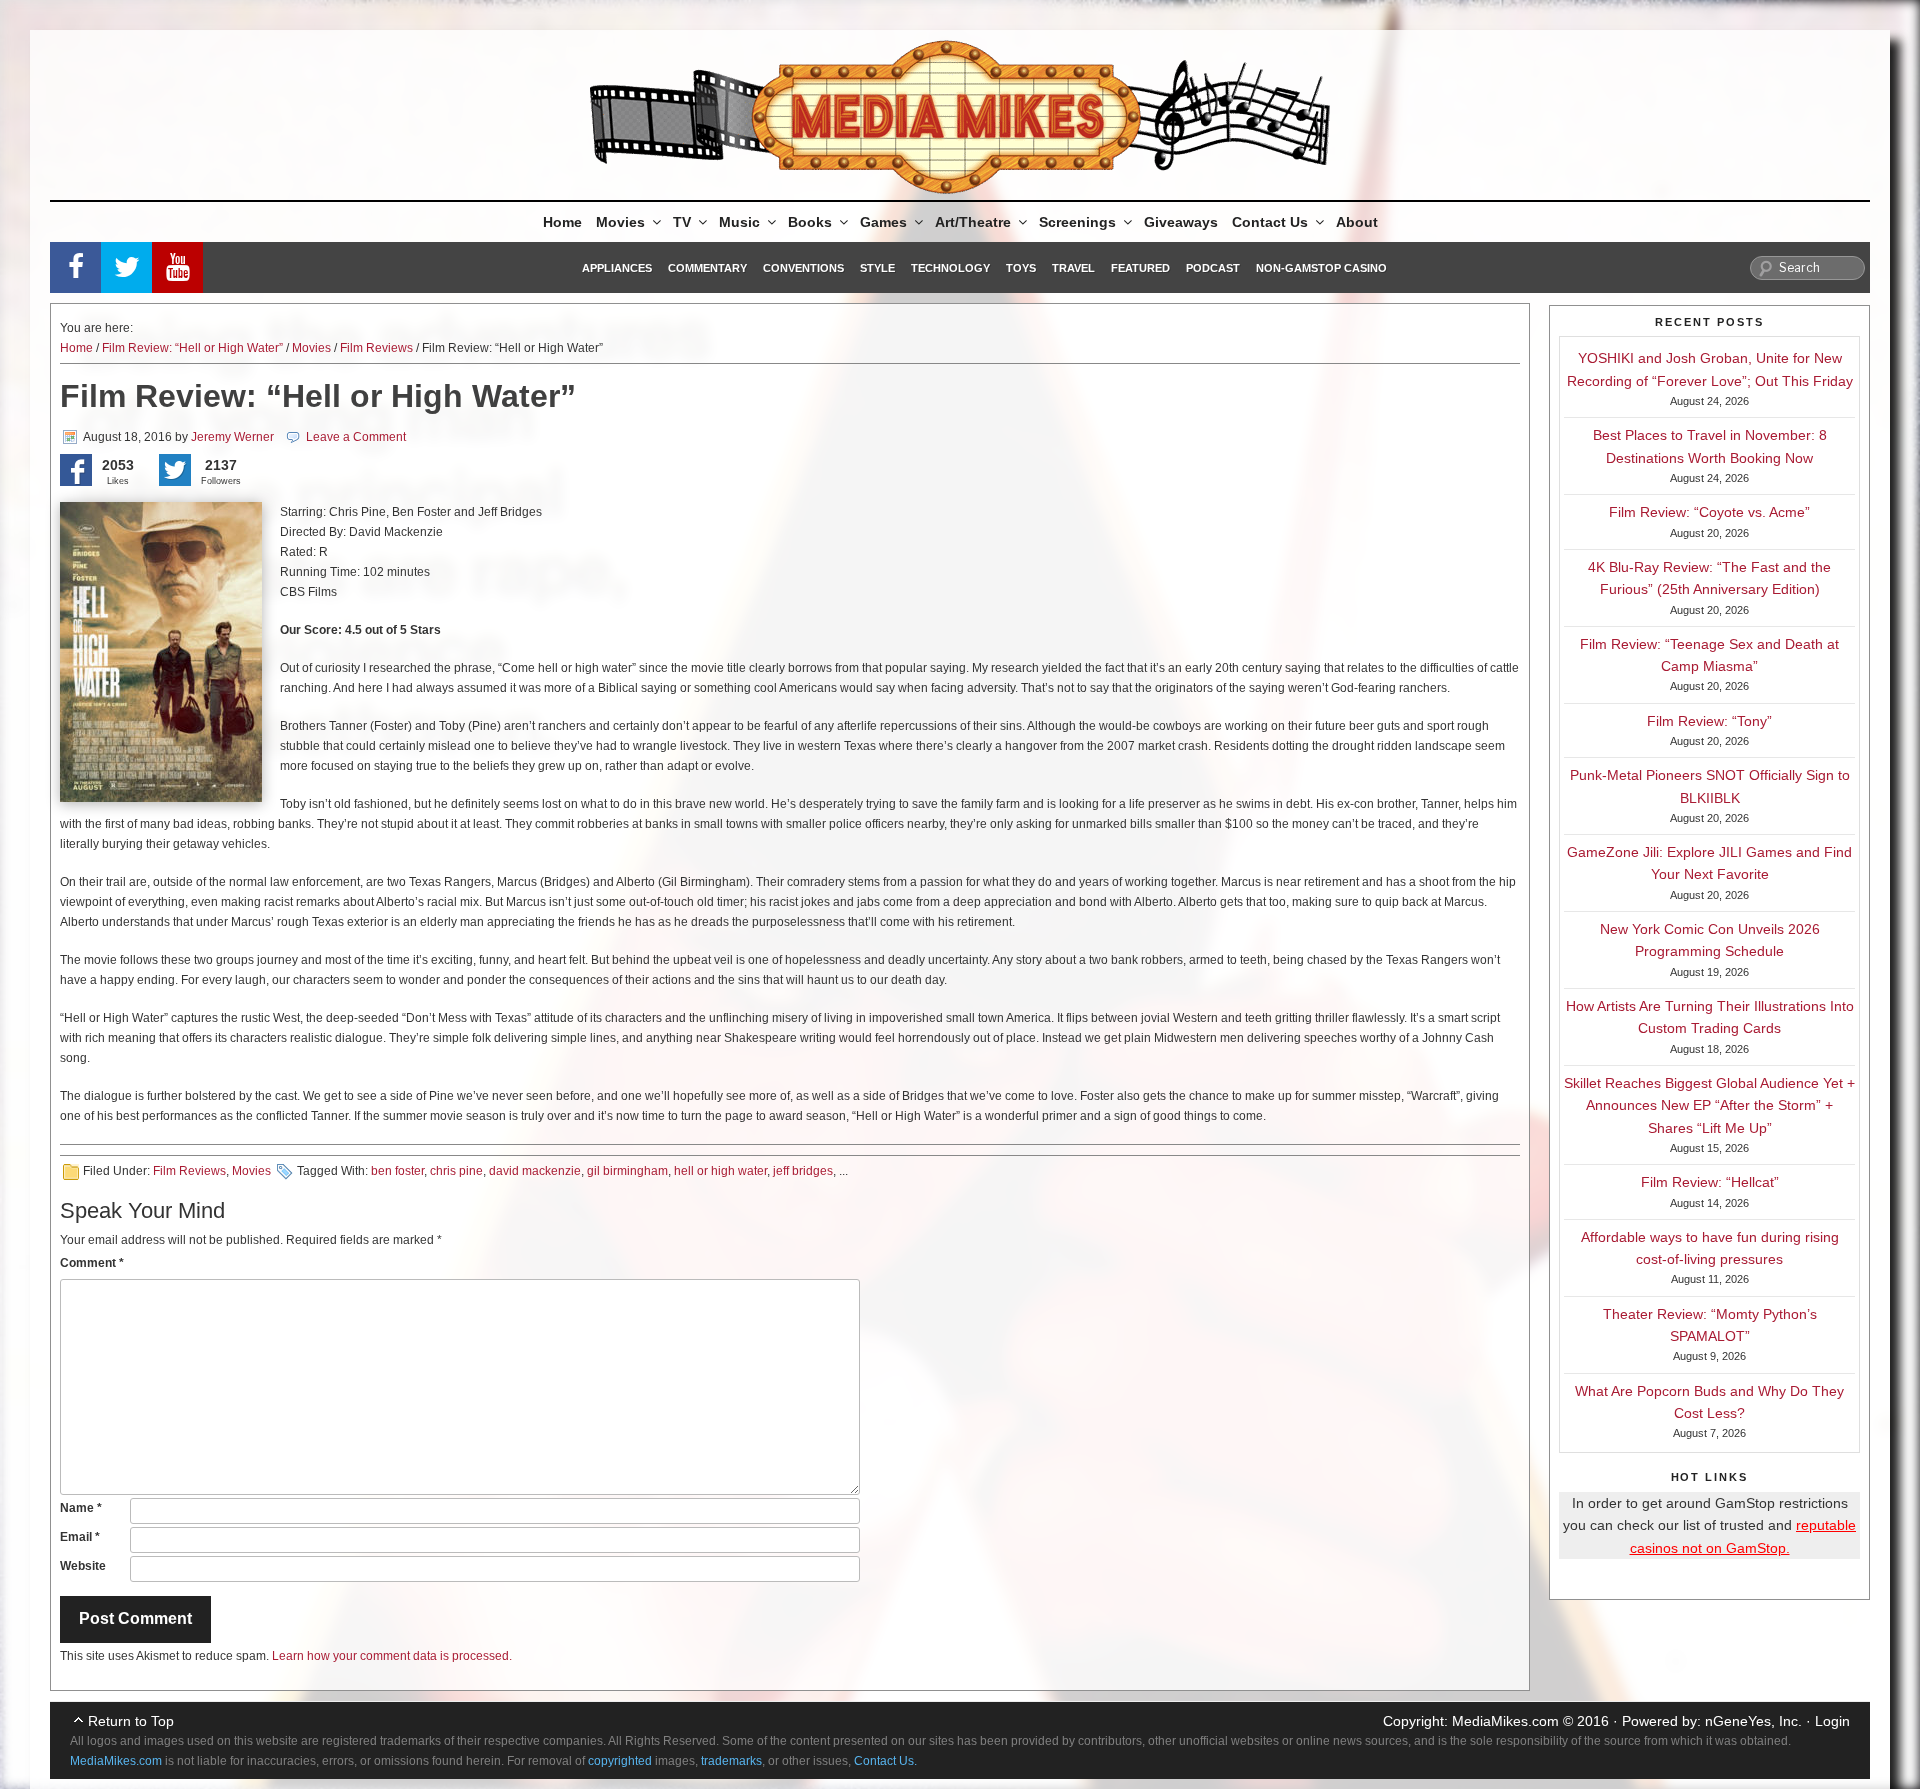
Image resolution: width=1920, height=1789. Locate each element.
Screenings (1077, 222)
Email (80, 1537)
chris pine (456, 1171)
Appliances (617, 268)
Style (877, 268)
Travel (1073, 268)
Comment (92, 1263)
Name (81, 1508)
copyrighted (620, 1761)
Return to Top (131, 1721)
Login (1832, 1721)
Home (562, 222)
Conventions (803, 268)
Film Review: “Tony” (1709, 721)
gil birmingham (627, 1171)
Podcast (1213, 268)
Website (83, 1566)
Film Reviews (376, 348)
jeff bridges (803, 1171)
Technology (950, 268)
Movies (620, 222)
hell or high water (720, 1171)
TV (682, 222)
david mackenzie (535, 1171)
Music (739, 222)
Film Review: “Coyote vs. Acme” (1709, 512)
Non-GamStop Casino (1321, 268)
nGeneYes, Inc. (1753, 1721)
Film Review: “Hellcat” (1710, 1182)
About (1357, 222)
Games (883, 222)
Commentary (707, 268)
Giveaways (1181, 222)
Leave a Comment (356, 437)
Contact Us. (885, 1761)
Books (810, 222)
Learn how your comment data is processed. (392, 1656)
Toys (1021, 268)
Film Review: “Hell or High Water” (192, 348)
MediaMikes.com (1505, 1721)
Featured (1140, 268)
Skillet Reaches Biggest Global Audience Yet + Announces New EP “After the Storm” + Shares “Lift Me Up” (1709, 1105)
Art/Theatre (973, 222)
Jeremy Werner (232, 437)
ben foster (397, 1171)
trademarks (731, 1761)
